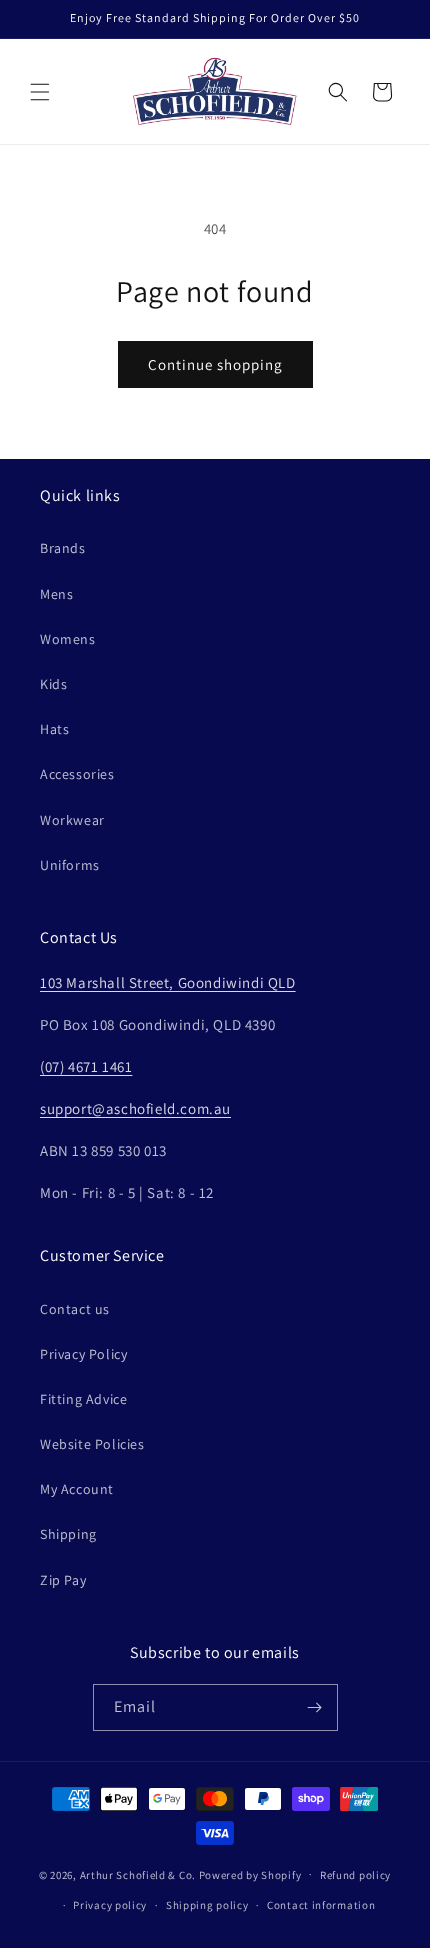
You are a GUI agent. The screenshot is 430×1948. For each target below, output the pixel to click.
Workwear (72, 820)
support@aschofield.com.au (135, 1108)
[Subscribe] (315, 1707)
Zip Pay (63, 1580)
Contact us (75, 1309)
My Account (77, 1489)
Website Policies (92, 1444)
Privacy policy (110, 1905)
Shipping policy (207, 1905)
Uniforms (70, 865)
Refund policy (355, 1875)
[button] (40, 92)
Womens (68, 639)
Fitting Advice (83, 1399)
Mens (56, 594)
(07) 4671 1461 (86, 1066)
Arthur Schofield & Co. (138, 1874)
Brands (63, 548)
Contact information (321, 1905)
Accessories (77, 774)
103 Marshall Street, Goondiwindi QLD (168, 982)
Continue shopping (215, 364)
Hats (54, 729)
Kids (53, 684)
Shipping (68, 1534)
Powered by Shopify (250, 1874)
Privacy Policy (83, 1354)
